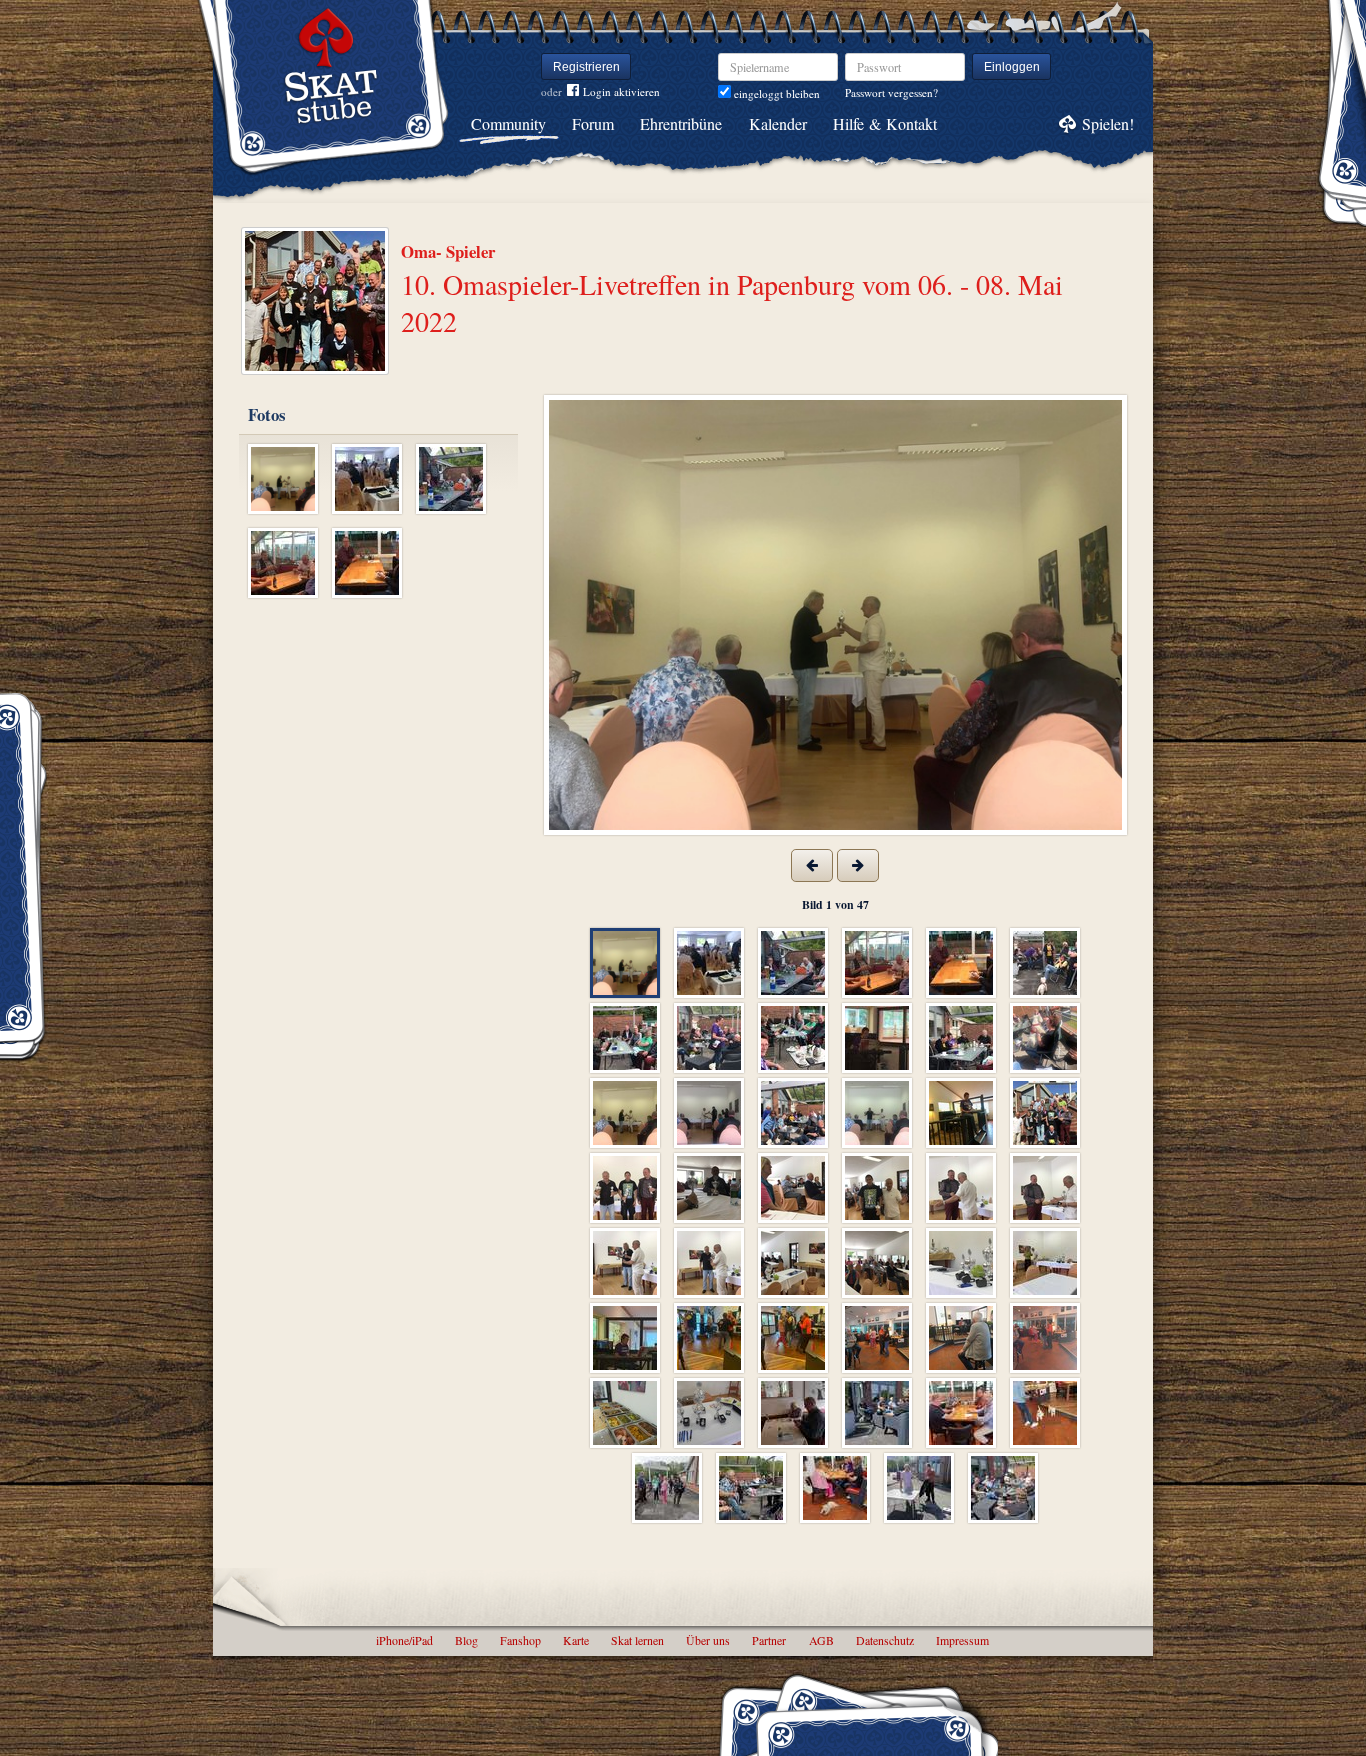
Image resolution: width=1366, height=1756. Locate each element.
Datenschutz (885, 1640)
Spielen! (1108, 123)
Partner (769, 1640)
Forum (593, 123)
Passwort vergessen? (891, 92)
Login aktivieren (621, 91)
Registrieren (586, 67)
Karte (576, 1640)
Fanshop (520, 1640)
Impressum (962, 1640)
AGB (821, 1640)
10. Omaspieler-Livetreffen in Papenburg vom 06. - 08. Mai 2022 (732, 302)
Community (508, 123)
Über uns (708, 1640)
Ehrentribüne (681, 123)
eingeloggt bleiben (775, 93)
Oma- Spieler (448, 251)
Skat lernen (637, 1640)
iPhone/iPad (404, 1640)
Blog (466, 1640)
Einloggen (1012, 67)
